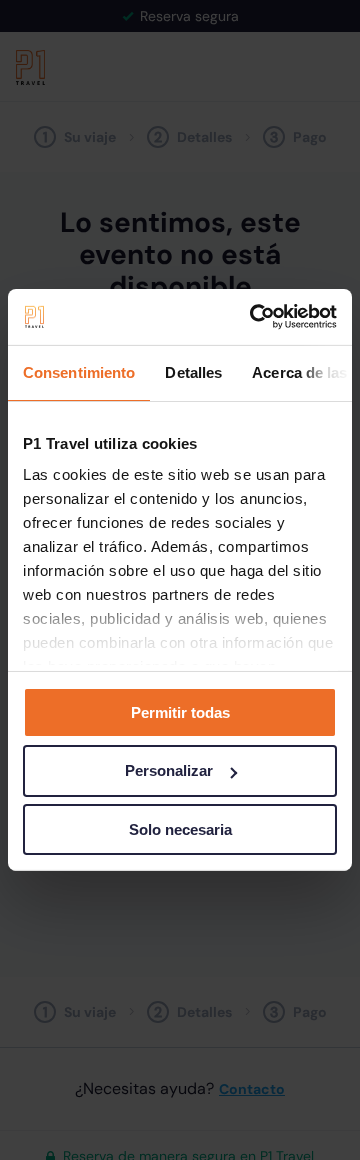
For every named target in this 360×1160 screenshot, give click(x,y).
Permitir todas (180, 711)
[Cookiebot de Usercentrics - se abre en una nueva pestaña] (254, 317)
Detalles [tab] (193, 371)
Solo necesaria (180, 829)
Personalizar (169, 770)
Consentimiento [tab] (79, 371)
